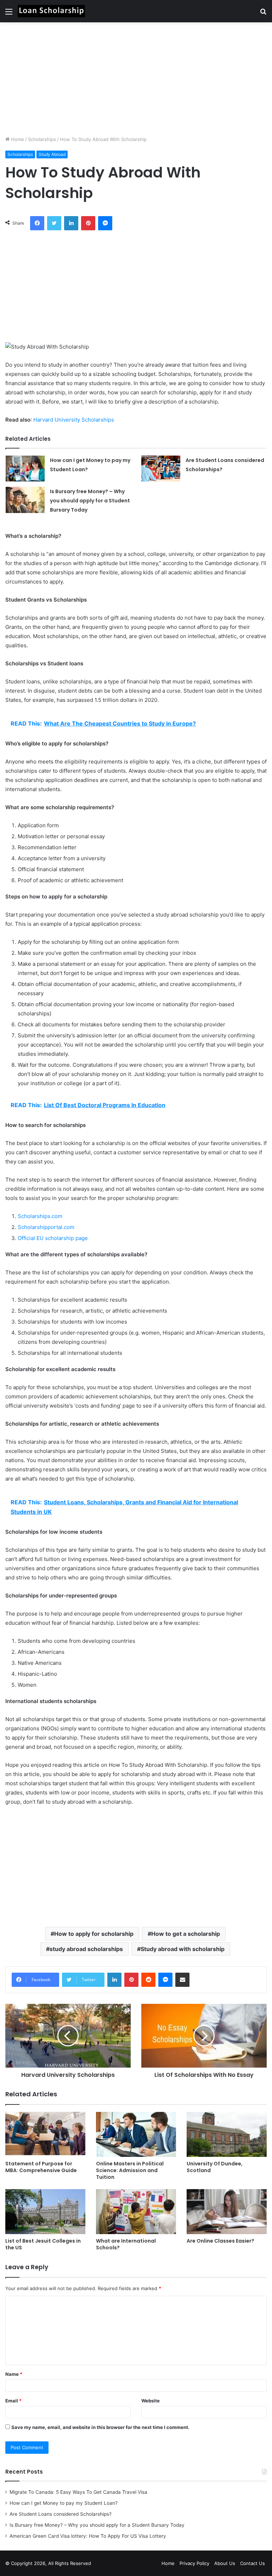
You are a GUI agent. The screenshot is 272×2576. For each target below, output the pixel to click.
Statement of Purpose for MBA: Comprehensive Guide (41, 2167)
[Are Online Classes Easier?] (227, 2212)
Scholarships (42, 139)
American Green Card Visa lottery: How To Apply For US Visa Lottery (88, 2536)
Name (14, 2374)
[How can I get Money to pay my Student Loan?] (25, 469)
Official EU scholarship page (53, 1238)
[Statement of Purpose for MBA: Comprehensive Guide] (45, 2134)
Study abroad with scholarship (183, 1949)
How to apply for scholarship (94, 1934)
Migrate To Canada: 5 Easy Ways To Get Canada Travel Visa (78, 2492)
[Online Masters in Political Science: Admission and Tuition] (136, 2134)
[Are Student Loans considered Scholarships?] (161, 469)
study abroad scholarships (86, 1949)
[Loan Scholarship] (51, 11)
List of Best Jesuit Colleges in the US (43, 2244)
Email (13, 2401)
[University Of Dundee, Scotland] (227, 2134)
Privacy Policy (194, 2563)
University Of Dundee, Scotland (215, 2167)
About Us (225, 2563)
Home (17, 139)
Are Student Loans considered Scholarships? (61, 2514)
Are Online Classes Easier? (220, 2241)
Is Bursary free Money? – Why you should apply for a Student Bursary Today (90, 501)
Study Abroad (52, 154)
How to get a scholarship (186, 1934)
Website (151, 2401)
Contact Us (253, 2563)
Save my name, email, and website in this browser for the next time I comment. (100, 2427)
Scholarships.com (40, 1216)
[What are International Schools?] (136, 2212)
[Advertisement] (136, 79)
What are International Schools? (126, 2244)
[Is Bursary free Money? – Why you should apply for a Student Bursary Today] (25, 500)
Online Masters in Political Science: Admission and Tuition (130, 2170)
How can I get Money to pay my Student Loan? (64, 2503)
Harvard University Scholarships (74, 420)
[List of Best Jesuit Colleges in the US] (45, 2212)
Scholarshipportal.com (46, 1227)
